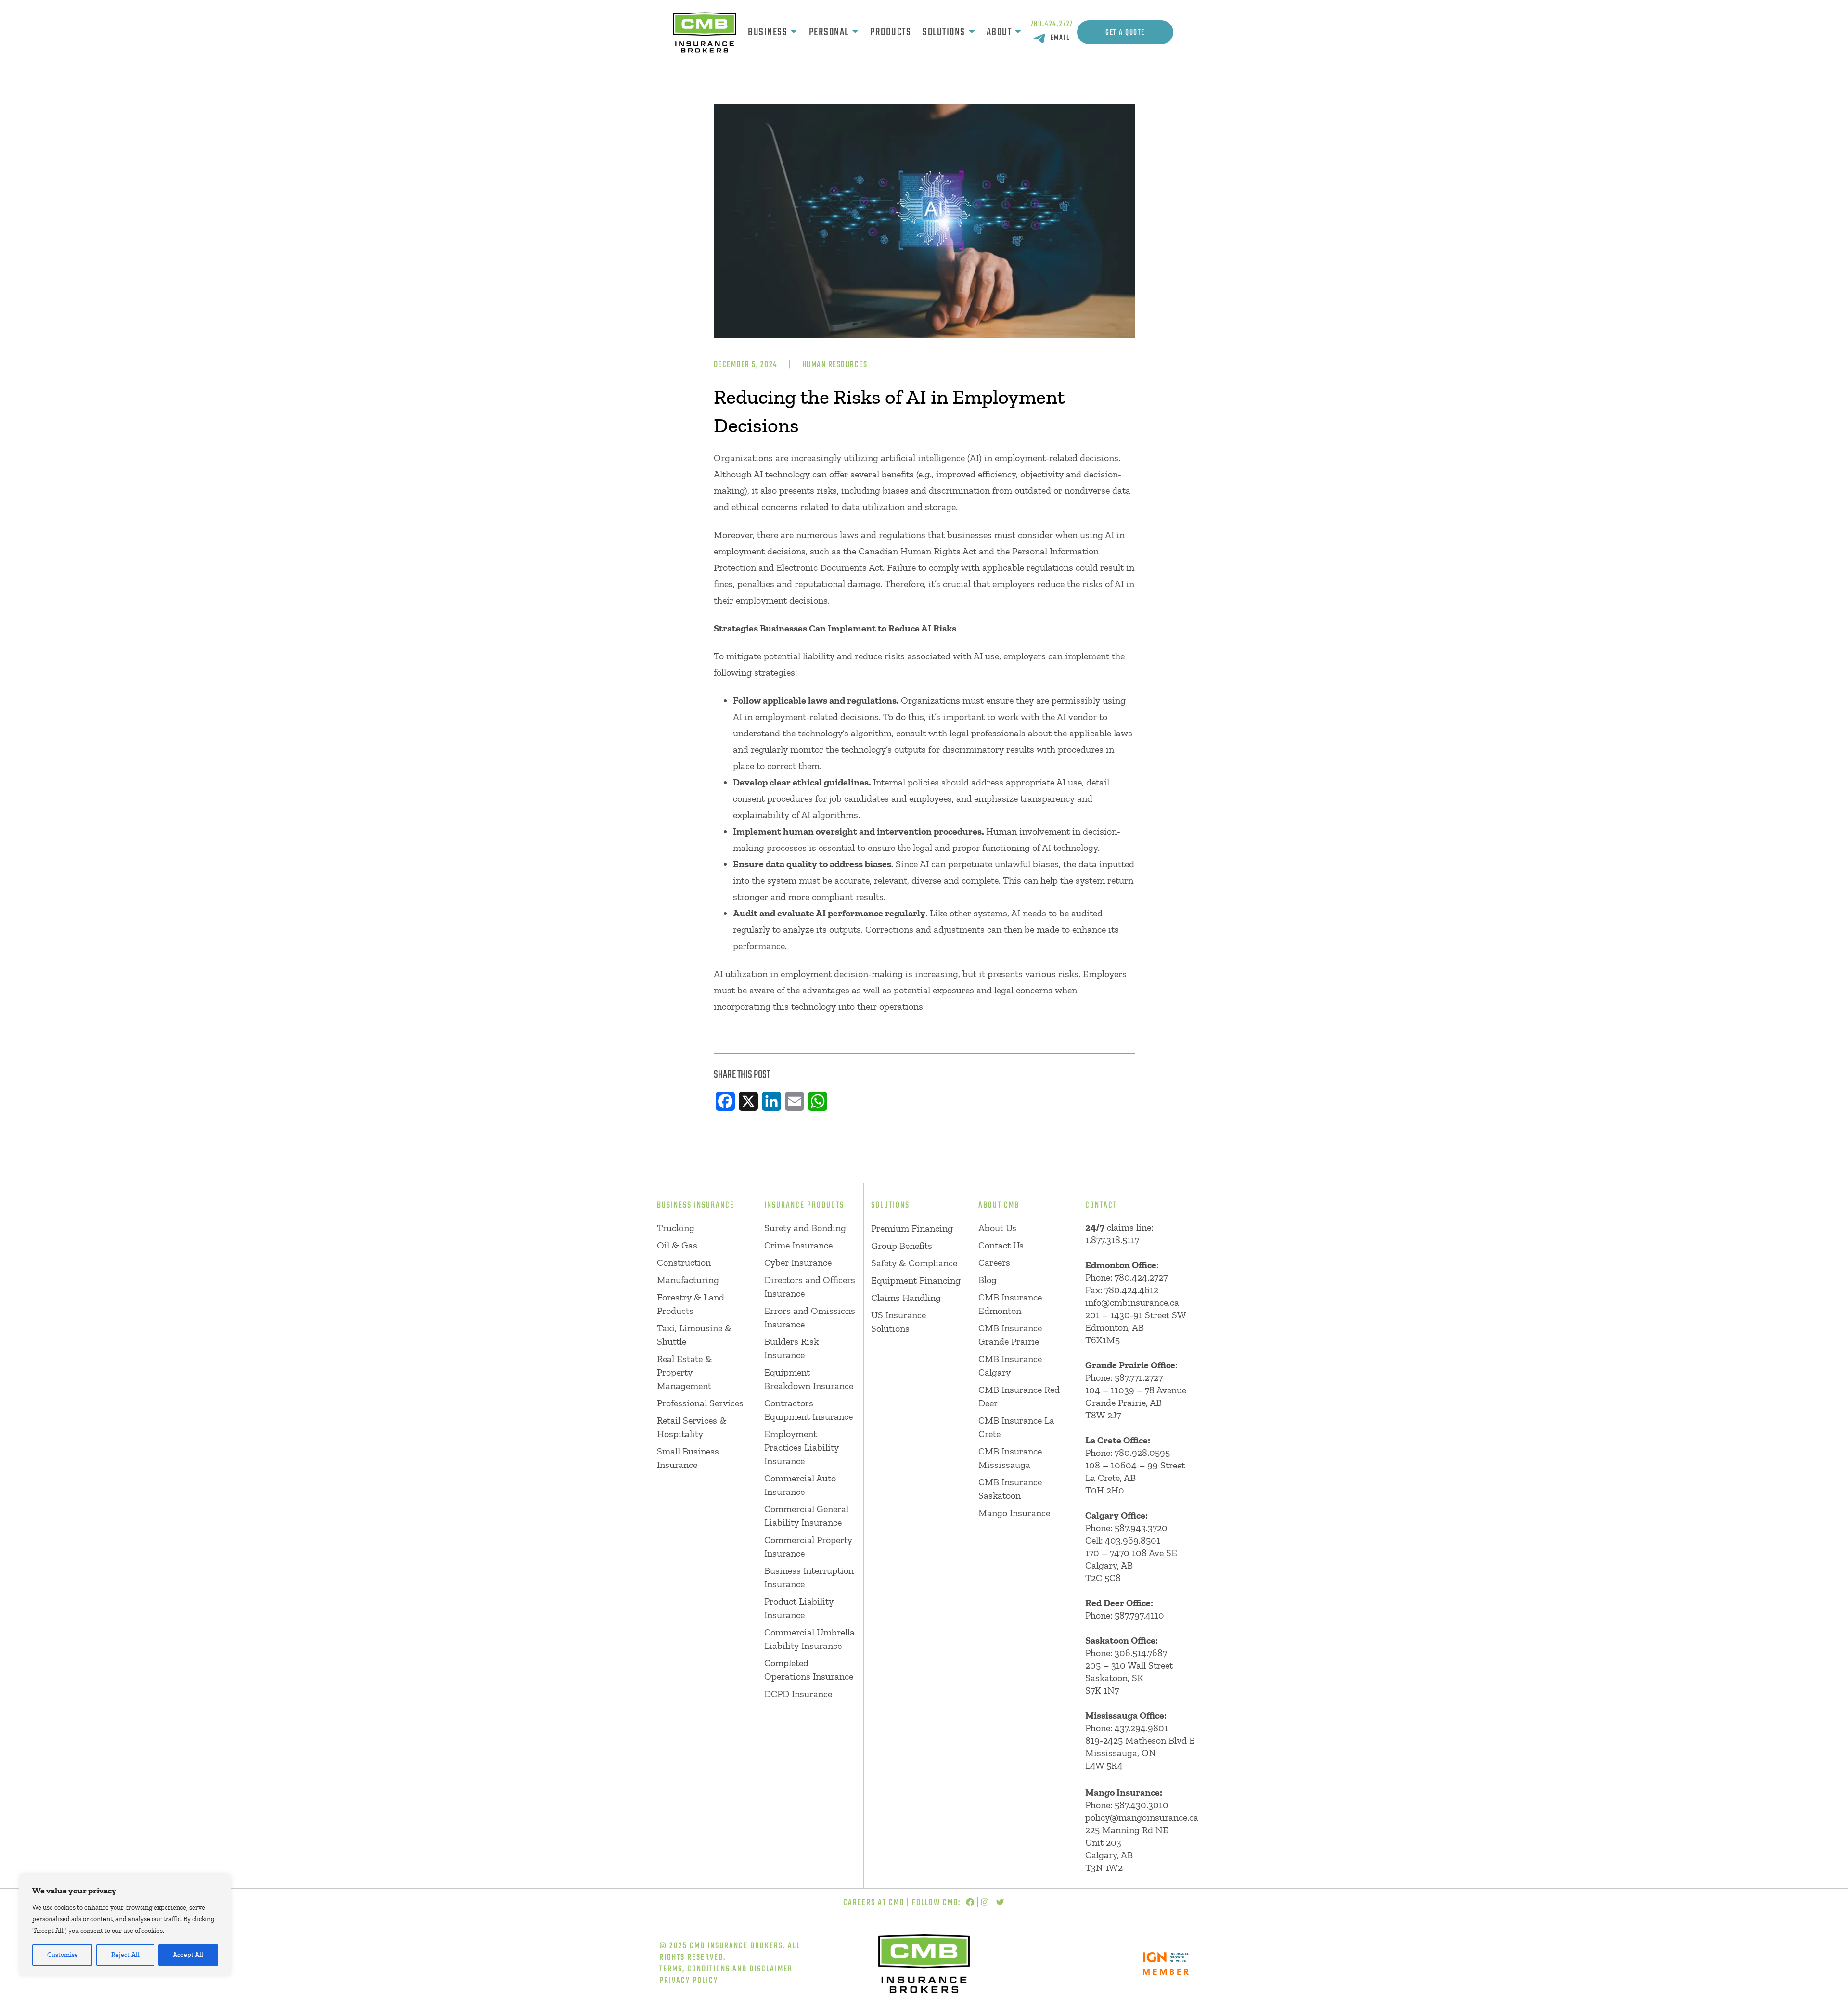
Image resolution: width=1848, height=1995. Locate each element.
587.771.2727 (1139, 1377)
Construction (684, 1262)
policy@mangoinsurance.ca (1142, 1817)
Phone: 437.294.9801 (1127, 1728)
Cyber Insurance (798, 1262)
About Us (997, 1228)
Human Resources (835, 365)
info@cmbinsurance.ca (1132, 1302)
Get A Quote (1125, 33)
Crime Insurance (798, 1245)
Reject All (125, 1955)
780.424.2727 (1052, 24)
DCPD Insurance (798, 1694)
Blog (988, 1280)
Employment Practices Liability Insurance (802, 1447)
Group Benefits (902, 1246)
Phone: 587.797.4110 (1125, 1615)
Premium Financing (912, 1228)
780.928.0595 (1142, 1453)
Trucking (676, 1228)
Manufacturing (688, 1280)
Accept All (188, 1955)
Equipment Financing (916, 1280)
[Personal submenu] (855, 32)
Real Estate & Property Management (685, 1372)
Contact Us (1001, 1245)
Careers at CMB (874, 1903)
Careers (994, 1262)
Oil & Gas (677, 1245)
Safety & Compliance (914, 1263)
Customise (63, 1955)
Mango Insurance (1014, 1513)
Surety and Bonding (805, 1228)
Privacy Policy (689, 1981)
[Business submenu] (794, 32)
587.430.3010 (1142, 1805)
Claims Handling (906, 1298)
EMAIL (1060, 38)
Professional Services (700, 1403)
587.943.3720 (1141, 1528)
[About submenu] (1018, 32)
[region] (125, 1925)
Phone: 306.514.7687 (1126, 1653)
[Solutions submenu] (972, 32)
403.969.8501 (1133, 1540)
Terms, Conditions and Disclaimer (726, 1969)
